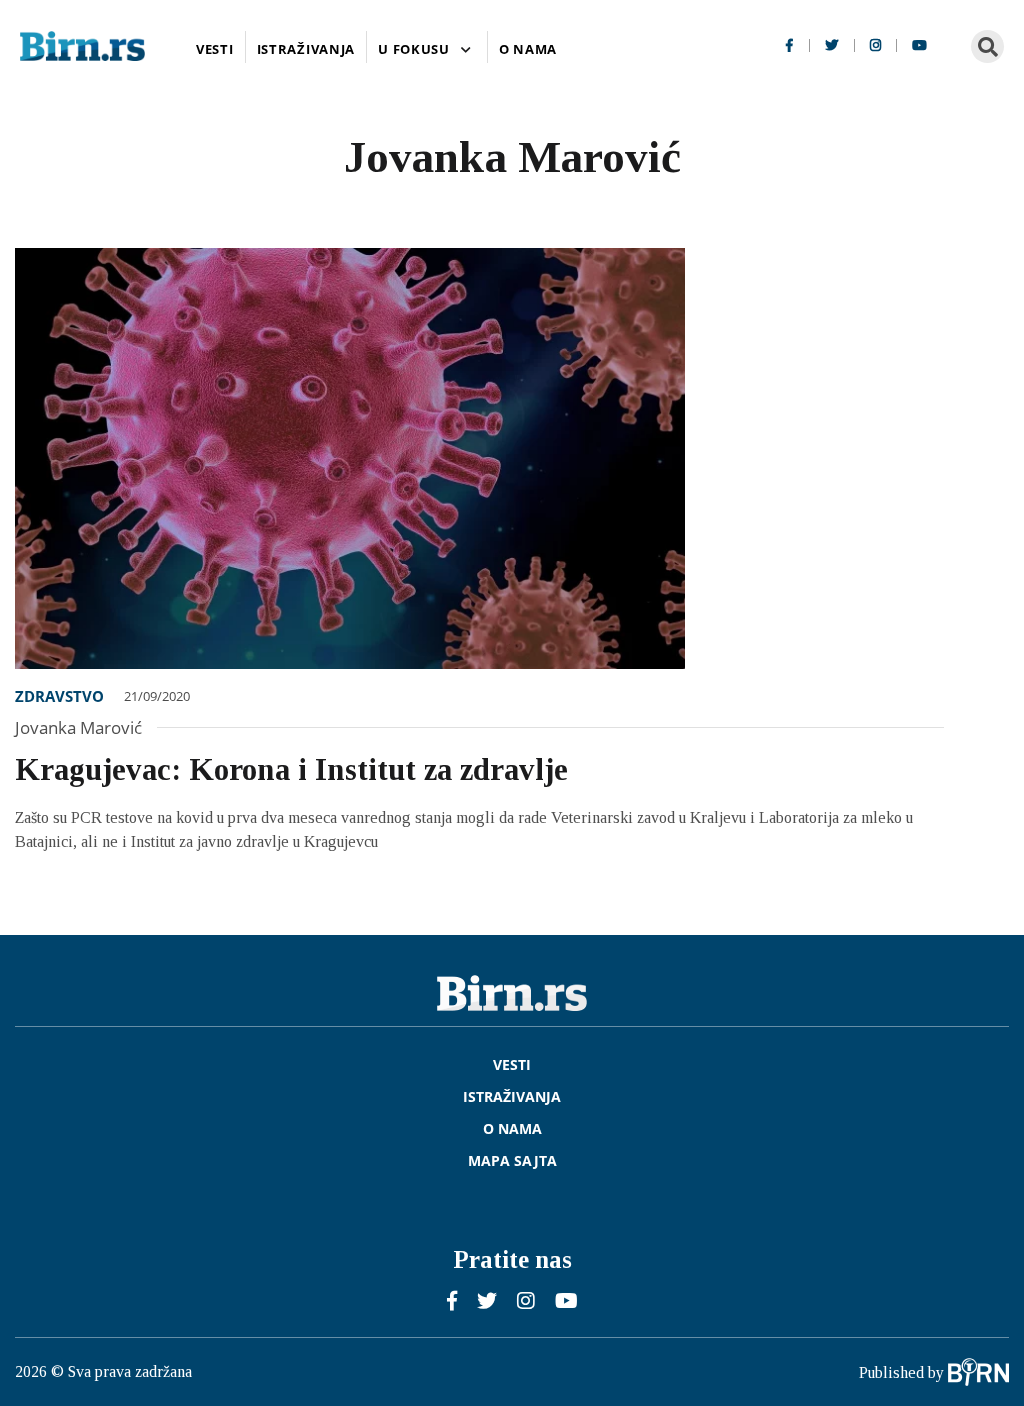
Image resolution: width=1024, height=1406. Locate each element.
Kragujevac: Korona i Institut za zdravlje (291, 769)
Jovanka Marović (78, 727)
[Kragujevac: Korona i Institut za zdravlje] (350, 458)
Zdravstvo (59, 696)
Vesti (215, 49)
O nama (528, 49)
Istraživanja (306, 49)
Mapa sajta (512, 1161)
